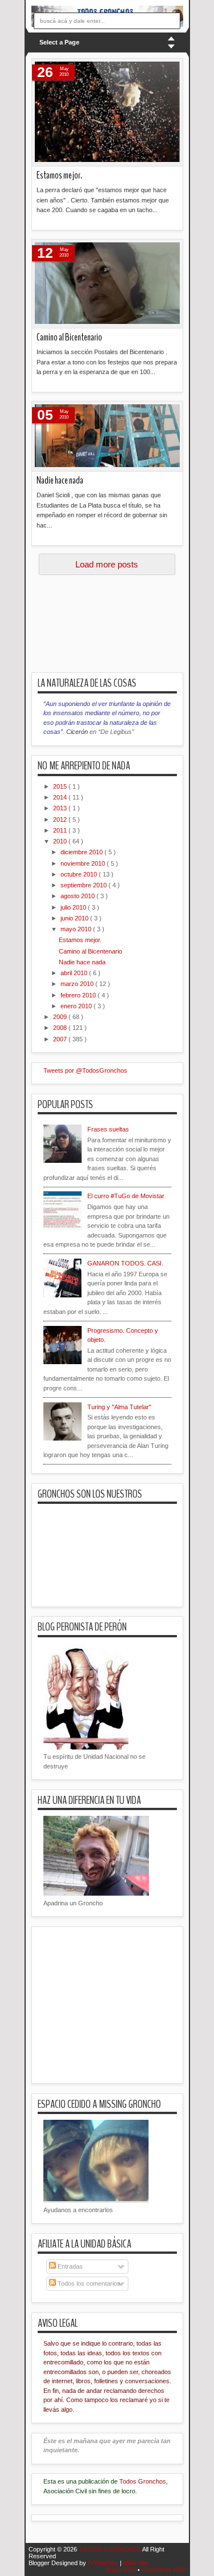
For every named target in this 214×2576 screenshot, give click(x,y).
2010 (61, 841)
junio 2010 (75, 918)
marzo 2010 (78, 984)
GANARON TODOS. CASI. (125, 1263)
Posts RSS (122, 2570)
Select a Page (59, 42)
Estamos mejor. (59, 175)
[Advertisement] (123, 627)
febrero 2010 (79, 995)
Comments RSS (164, 2570)
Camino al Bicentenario (69, 337)
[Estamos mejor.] (107, 112)
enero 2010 (77, 1006)
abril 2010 (75, 973)
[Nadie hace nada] (107, 436)
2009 (61, 1017)
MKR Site (136, 2563)
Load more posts (107, 564)
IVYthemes (104, 2563)
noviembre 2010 (84, 863)
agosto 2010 (78, 896)
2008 (61, 1028)
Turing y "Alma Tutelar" (119, 1407)
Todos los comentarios (88, 2283)
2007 (61, 1039)
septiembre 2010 (84, 885)
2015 (61, 786)
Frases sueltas (108, 1129)
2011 (61, 830)
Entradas (69, 2266)
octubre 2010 (80, 874)
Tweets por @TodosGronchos (85, 1070)
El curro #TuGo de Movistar (126, 1196)
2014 (61, 797)
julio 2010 (74, 907)
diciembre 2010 (82, 852)
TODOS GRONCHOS (110, 2549)
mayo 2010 (77, 929)
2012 (61, 820)
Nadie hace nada (60, 480)
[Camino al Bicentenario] (107, 284)
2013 (61, 808)
